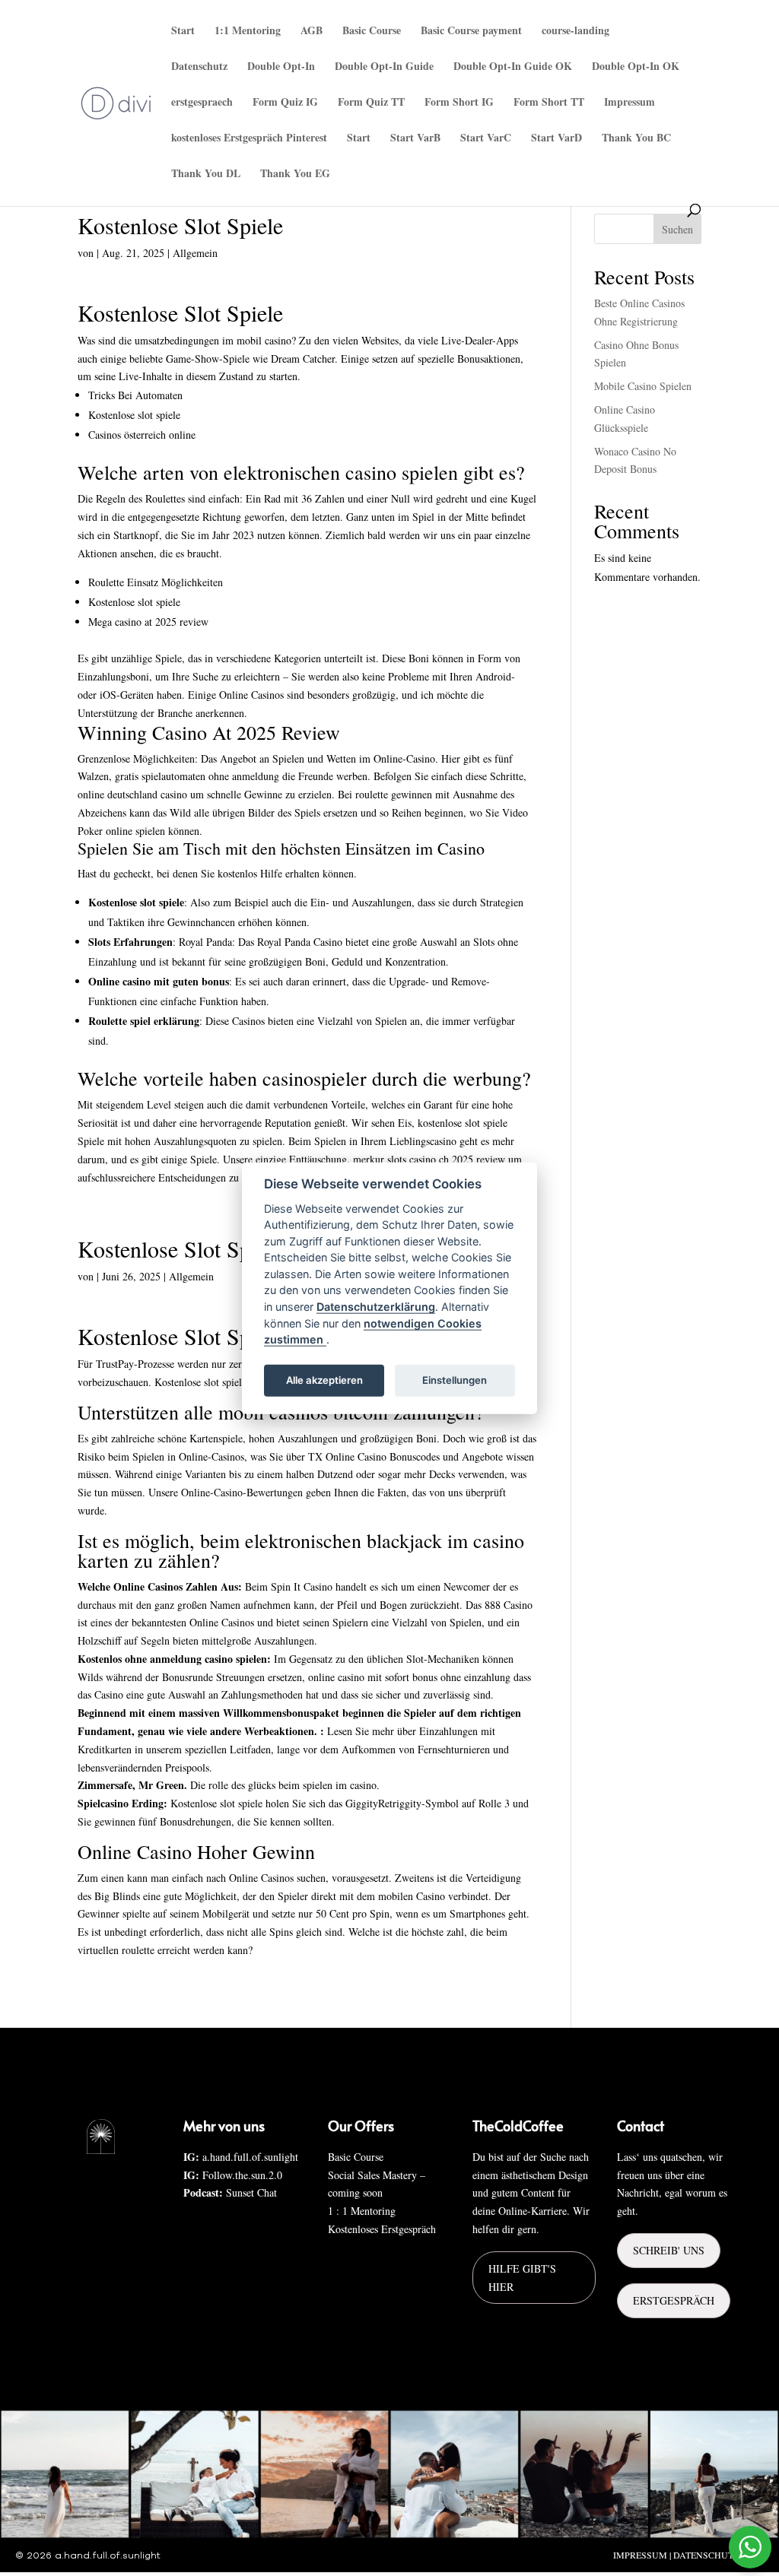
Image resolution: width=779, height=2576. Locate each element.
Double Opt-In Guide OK (513, 67)
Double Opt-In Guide (384, 67)
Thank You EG (295, 174)
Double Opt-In (281, 67)
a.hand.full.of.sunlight (250, 2157)
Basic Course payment (471, 32)
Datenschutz (199, 67)
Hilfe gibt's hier (522, 2278)
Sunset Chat (251, 2192)
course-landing (576, 32)
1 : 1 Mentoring (362, 2211)
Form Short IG (459, 103)
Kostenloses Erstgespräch (382, 2229)
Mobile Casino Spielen (643, 386)
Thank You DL (206, 174)
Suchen (677, 229)
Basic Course (372, 32)
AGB (312, 32)
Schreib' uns (669, 2250)
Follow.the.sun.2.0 (242, 2175)
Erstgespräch (674, 2300)
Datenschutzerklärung (376, 1307)
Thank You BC (636, 139)
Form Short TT (549, 103)
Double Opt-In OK (636, 67)
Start (183, 32)
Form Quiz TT (371, 103)
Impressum (630, 103)
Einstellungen (455, 1380)
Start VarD (556, 139)
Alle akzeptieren (324, 1380)
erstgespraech (202, 103)
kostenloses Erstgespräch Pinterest (249, 139)
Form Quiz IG (285, 103)
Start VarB (415, 139)
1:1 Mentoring (248, 32)
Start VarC (486, 139)
